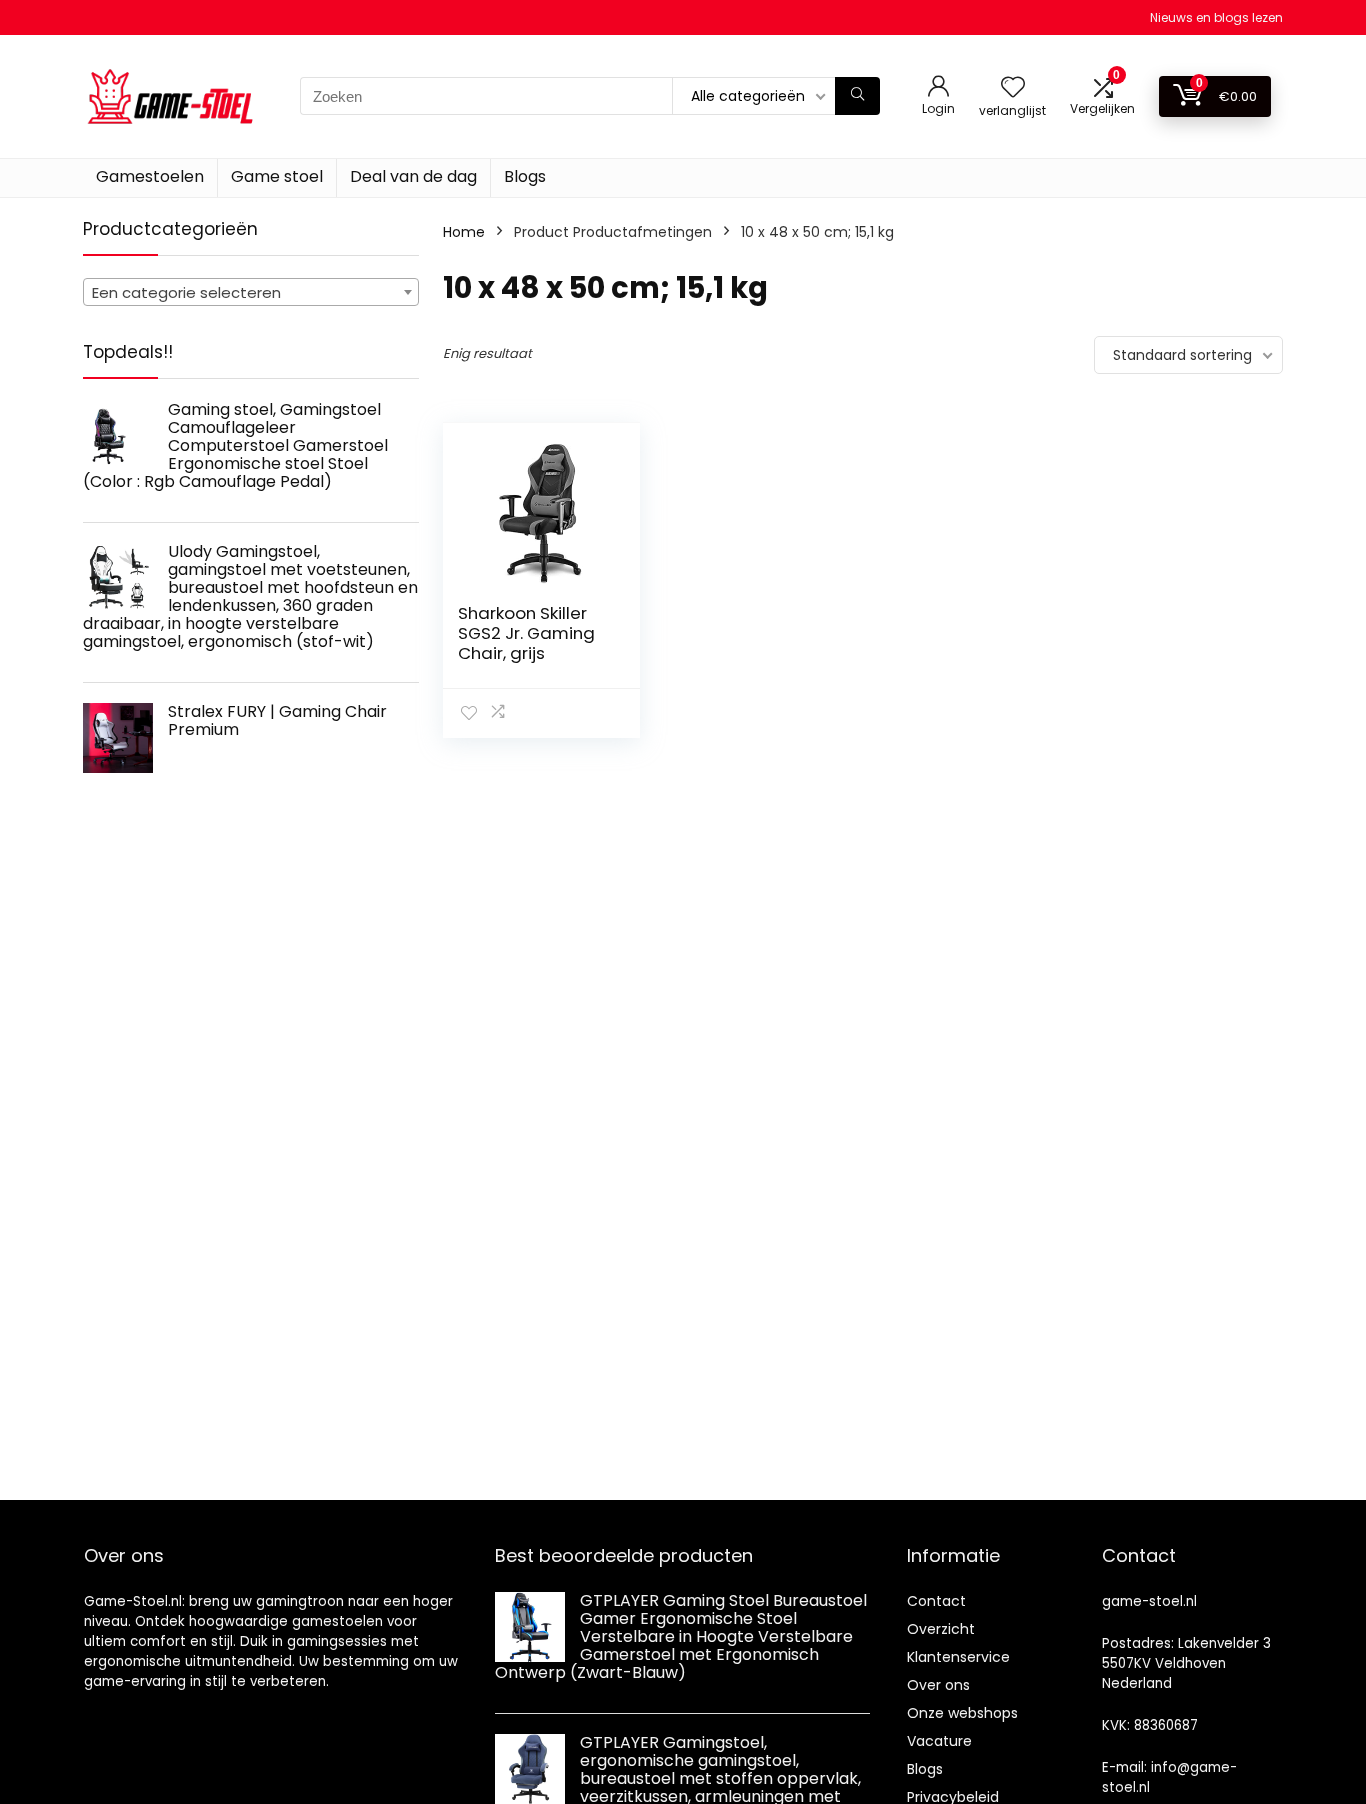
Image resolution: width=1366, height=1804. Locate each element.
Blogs (525, 176)
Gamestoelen (150, 176)
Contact (936, 1601)
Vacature (939, 1741)
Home (464, 232)
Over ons (938, 1685)
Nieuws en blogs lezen (1216, 17)
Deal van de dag (413, 176)
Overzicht (941, 1629)
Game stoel (277, 176)
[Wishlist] (1013, 88)
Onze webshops (962, 1713)
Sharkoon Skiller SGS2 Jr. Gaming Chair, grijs (526, 633)
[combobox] (251, 292)
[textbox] (251, 293)
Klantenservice (958, 1657)
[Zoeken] (857, 96)
